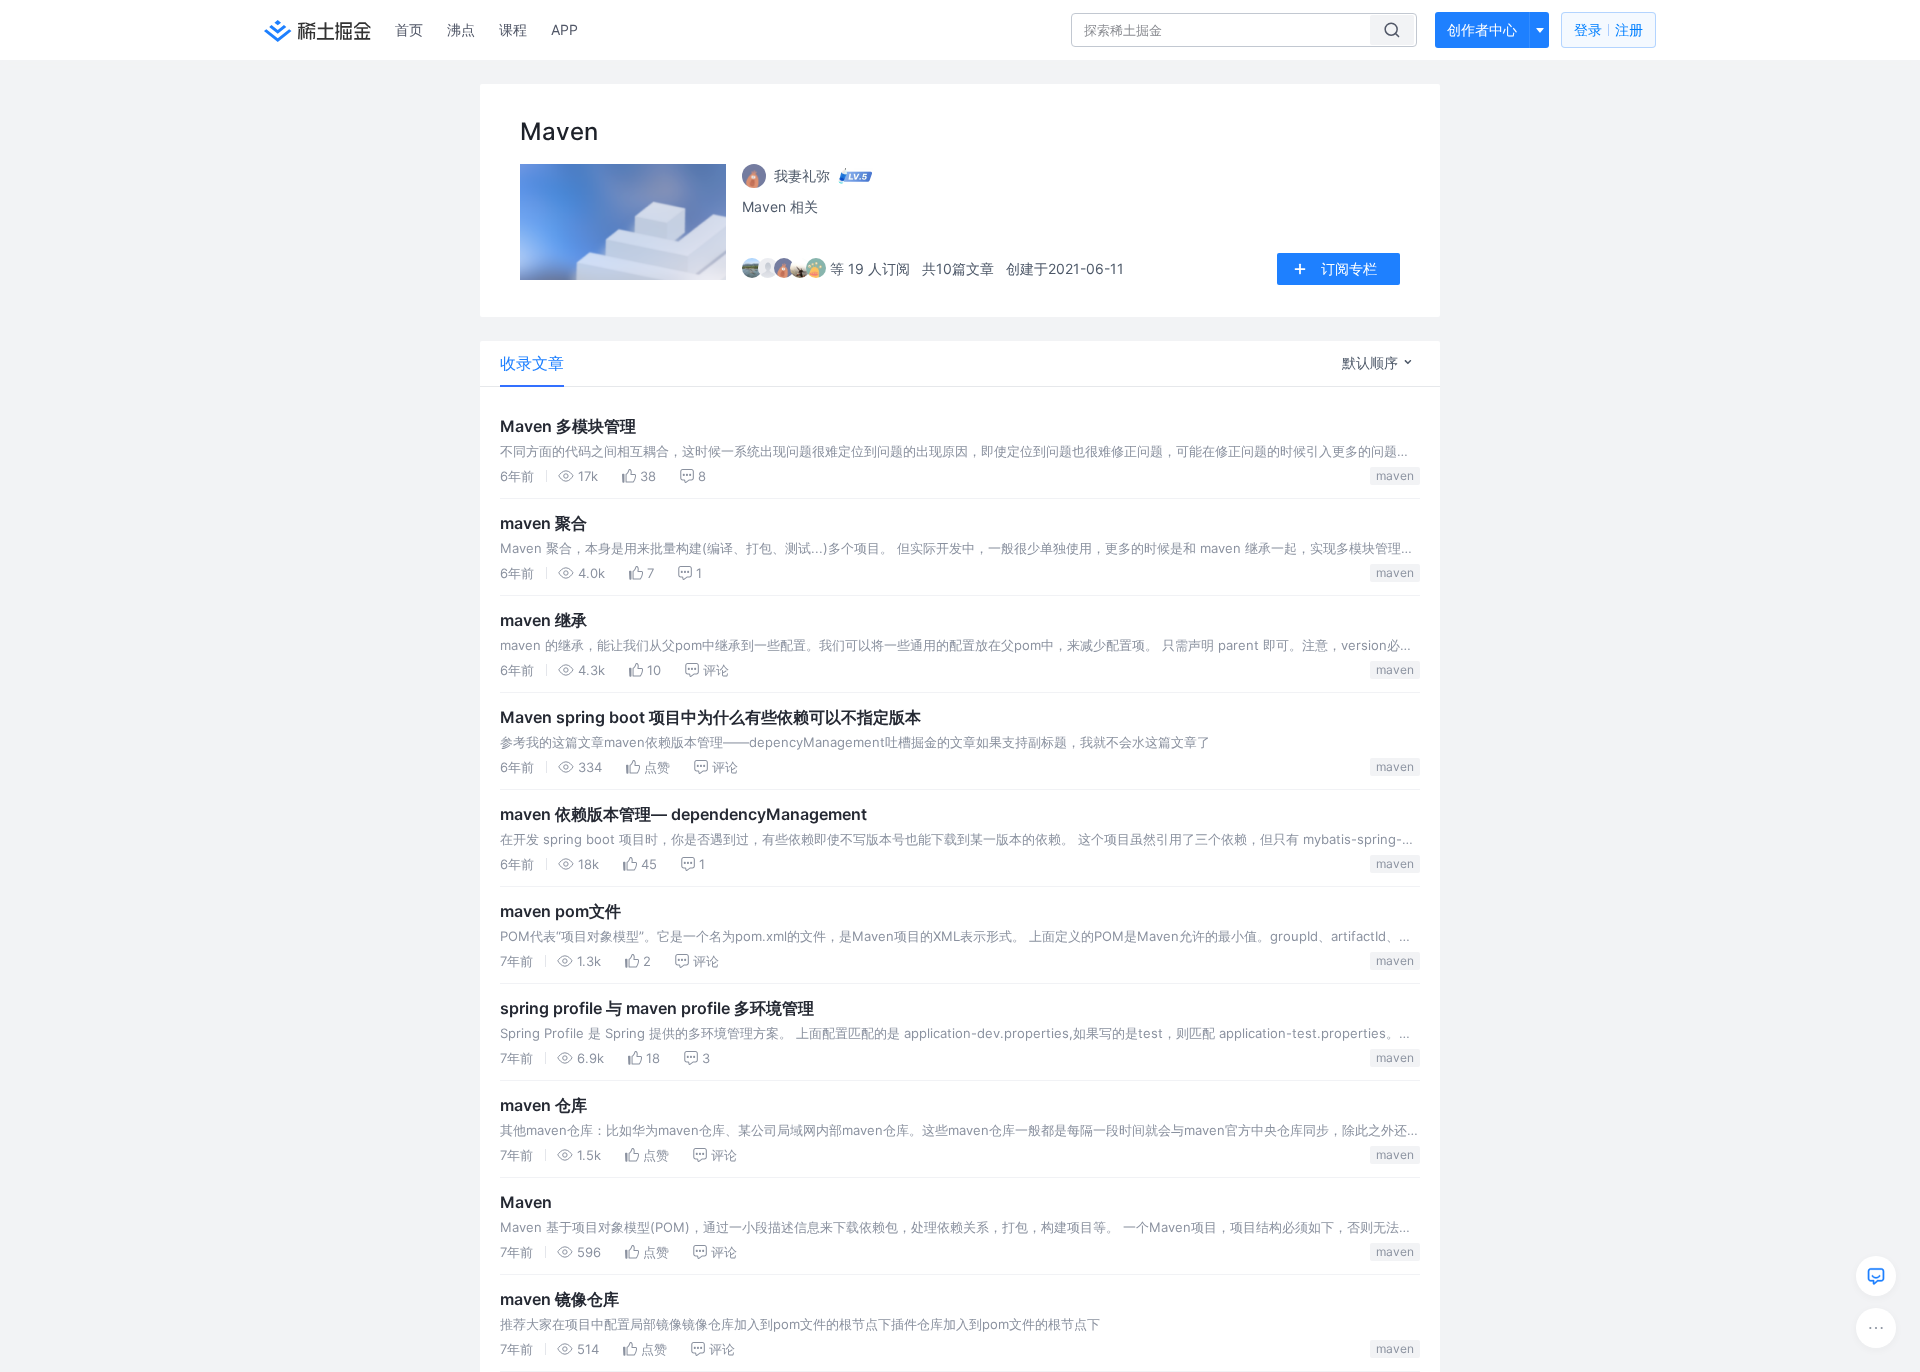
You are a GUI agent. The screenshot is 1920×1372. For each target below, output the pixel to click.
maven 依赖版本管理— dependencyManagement (683, 814)
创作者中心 (1482, 29)
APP (564, 29)
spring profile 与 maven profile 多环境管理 (657, 1008)
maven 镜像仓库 (559, 1299)
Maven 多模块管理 (568, 426)
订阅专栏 (1349, 268)
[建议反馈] (1876, 1276)
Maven (526, 1202)
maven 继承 (543, 620)
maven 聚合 (543, 523)
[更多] (1876, 1328)
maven (1395, 475)
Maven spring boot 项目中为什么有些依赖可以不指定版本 (710, 717)
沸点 (461, 29)
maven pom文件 (560, 911)
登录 (1608, 29)
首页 (409, 29)
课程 (513, 29)
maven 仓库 (543, 1105)
